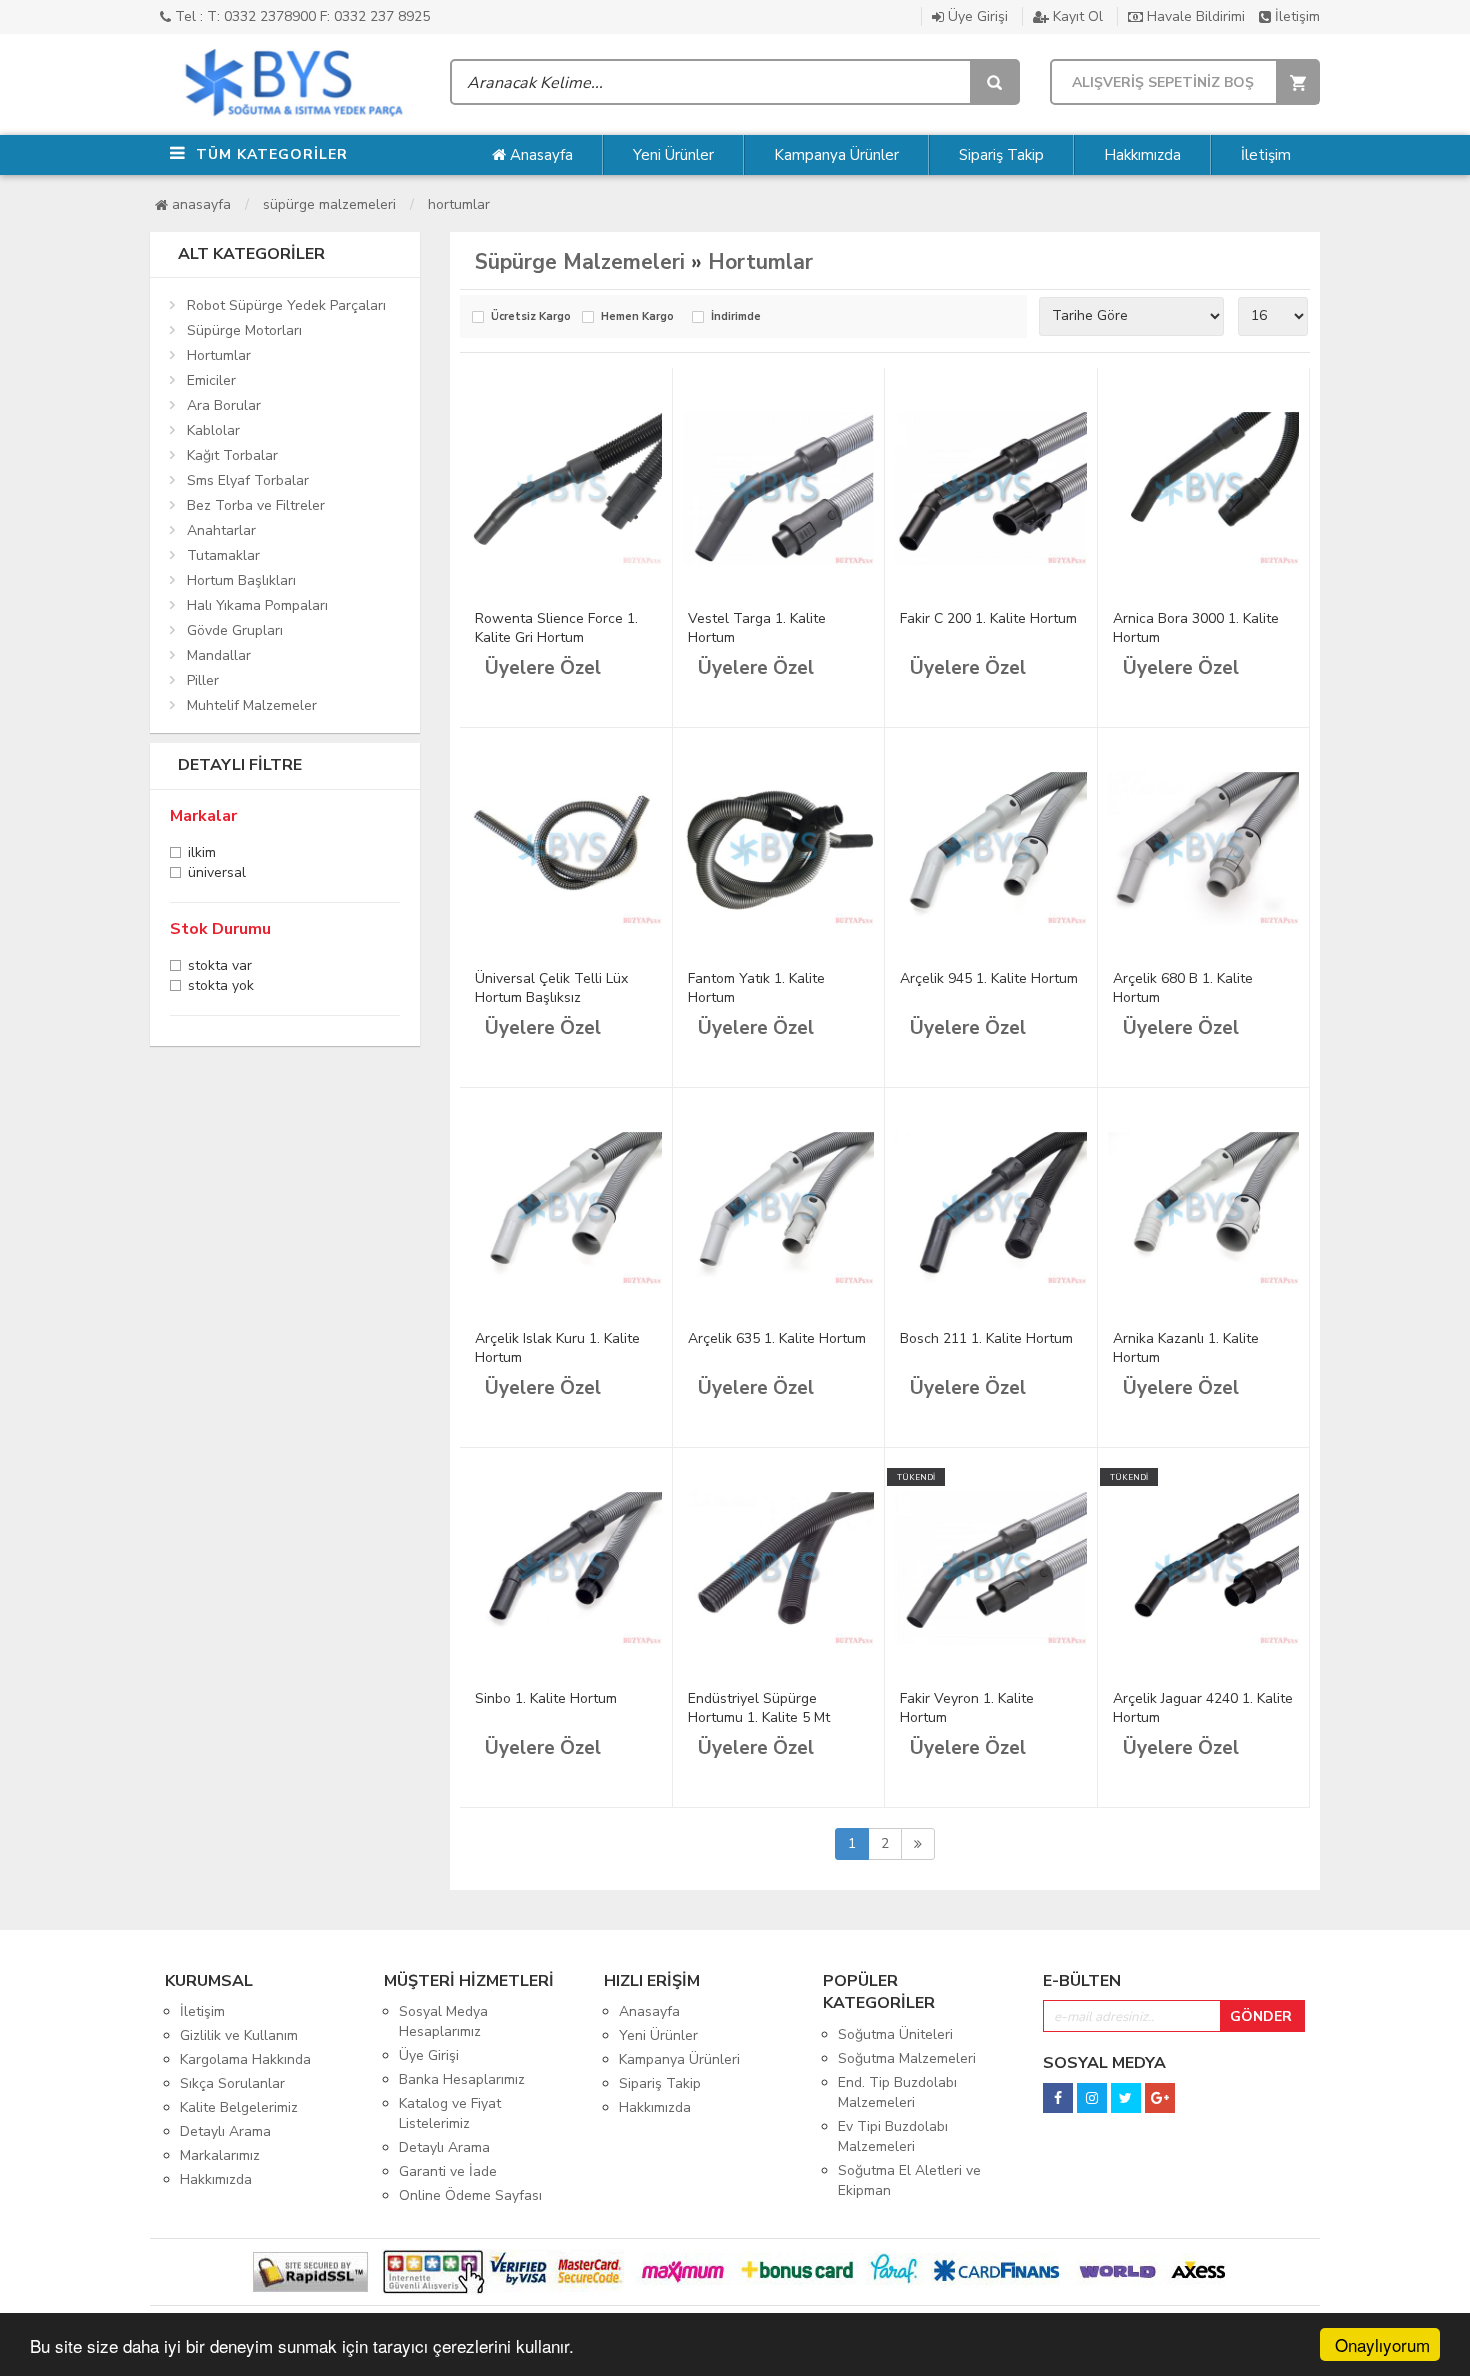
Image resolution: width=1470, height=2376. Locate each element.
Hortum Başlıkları (241, 580)
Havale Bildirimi (1194, 16)
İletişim (1295, 16)
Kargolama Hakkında (245, 2059)
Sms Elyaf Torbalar (248, 480)
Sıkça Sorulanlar (232, 2083)
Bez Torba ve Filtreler (256, 505)
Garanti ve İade (448, 2171)
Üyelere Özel (543, 668)
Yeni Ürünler (673, 155)
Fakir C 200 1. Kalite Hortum (988, 618)
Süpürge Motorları (244, 330)
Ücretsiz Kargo (531, 317)
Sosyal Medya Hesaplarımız (443, 2021)
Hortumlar (459, 204)
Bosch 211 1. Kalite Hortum (986, 1338)
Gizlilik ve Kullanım (239, 2035)
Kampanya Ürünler (836, 155)
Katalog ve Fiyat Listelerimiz (450, 2113)
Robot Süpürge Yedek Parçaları (286, 305)
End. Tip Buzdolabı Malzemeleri (897, 2092)
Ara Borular (224, 405)
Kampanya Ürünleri (679, 2059)
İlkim (202, 854)
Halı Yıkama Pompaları (257, 605)
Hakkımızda (1142, 155)
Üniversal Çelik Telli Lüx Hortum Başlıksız (551, 988)
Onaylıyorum (1382, 2344)
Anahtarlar (221, 530)
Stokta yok (221, 987)
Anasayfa (539, 155)
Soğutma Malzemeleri (907, 2058)
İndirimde (736, 317)
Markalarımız (220, 2155)
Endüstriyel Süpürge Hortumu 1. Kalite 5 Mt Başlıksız (759, 1717)
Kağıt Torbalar (232, 455)
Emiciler (211, 380)
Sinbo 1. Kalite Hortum (546, 1698)
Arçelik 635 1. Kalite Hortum (777, 1338)
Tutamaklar (223, 555)
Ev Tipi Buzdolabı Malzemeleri (893, 2136)
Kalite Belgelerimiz (239, 2107)
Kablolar (213, 430)
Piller (203, 680)
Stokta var (220, 967)
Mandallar (219, 655)
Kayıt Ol (1076, 16)
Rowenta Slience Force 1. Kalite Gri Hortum (556, 628)
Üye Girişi (976, 16)
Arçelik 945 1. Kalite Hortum (989, 978)
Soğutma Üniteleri (895, 2034)
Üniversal (217, 874)
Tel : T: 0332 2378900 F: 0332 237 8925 (300, 16)
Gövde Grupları (235, 630)
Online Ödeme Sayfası (470, 2195)
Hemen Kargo (637, 317)
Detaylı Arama (225, 2131)
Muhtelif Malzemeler (252, 705)
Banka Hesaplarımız (462, 2079)
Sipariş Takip (1001, 155)
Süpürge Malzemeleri (329, 204)
